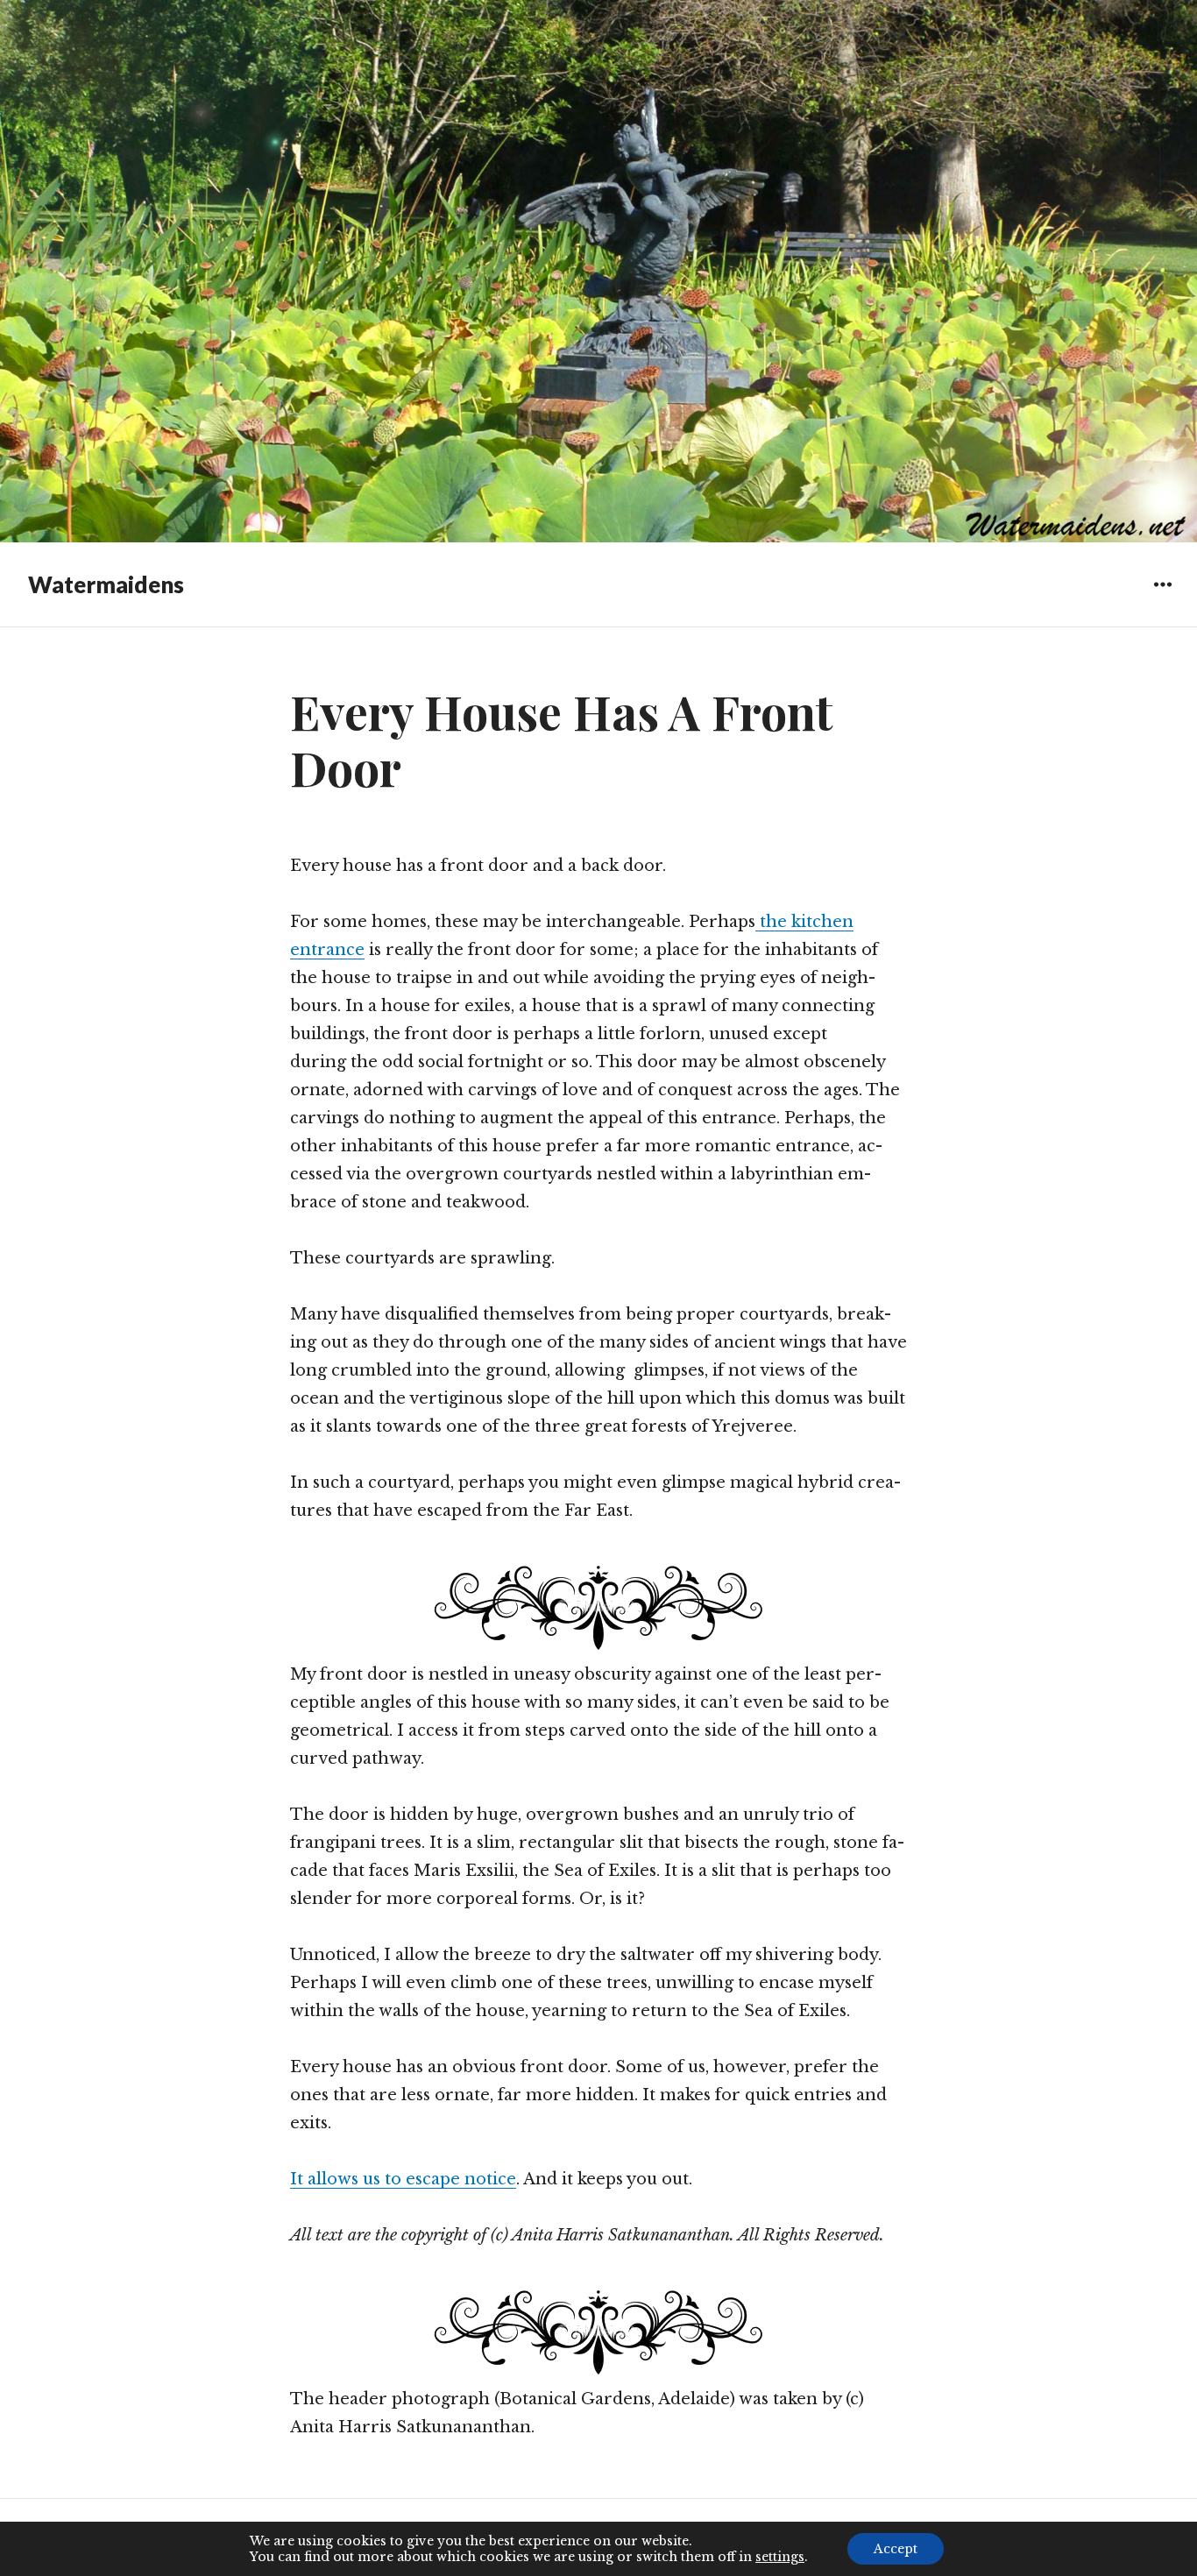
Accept (896, 2549)
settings (780, 2557)
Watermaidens (106, 584)
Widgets (1162, 597)
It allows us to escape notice (403, 2179)
